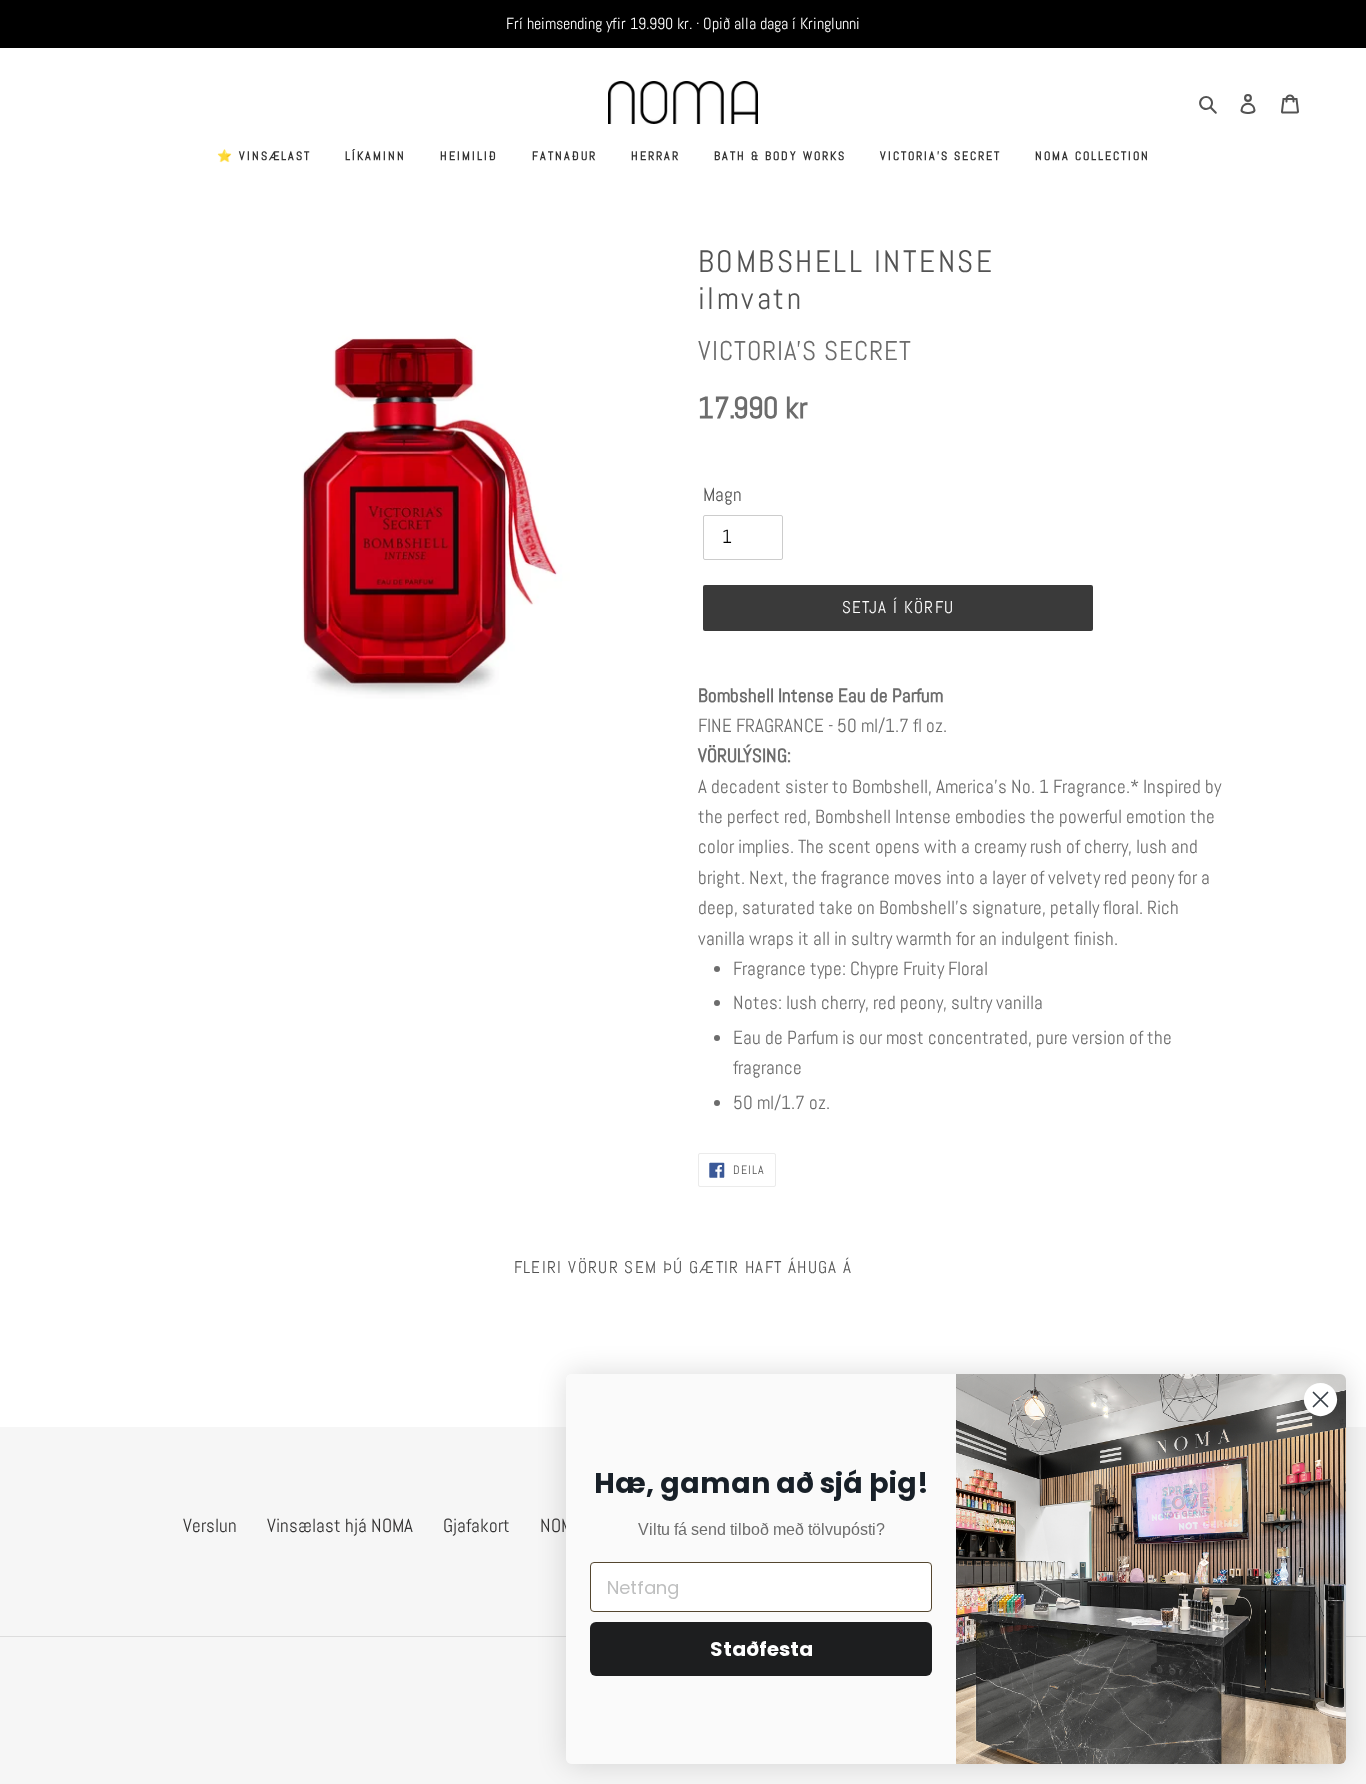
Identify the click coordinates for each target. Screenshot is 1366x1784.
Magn (722, 494)
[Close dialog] (1320, 1399)
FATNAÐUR (564, 156)
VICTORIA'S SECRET (940, 156)
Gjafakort (476, 1525)
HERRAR (655, 156)
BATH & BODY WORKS (780, 156)
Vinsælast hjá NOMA (340, 1525)
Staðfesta (761, 1649)
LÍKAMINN (375, 156)
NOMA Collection (1092, 156)
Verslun (210, 1525)
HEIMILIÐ (469, 156)
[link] (963, 711)
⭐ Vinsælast (264, 156)
